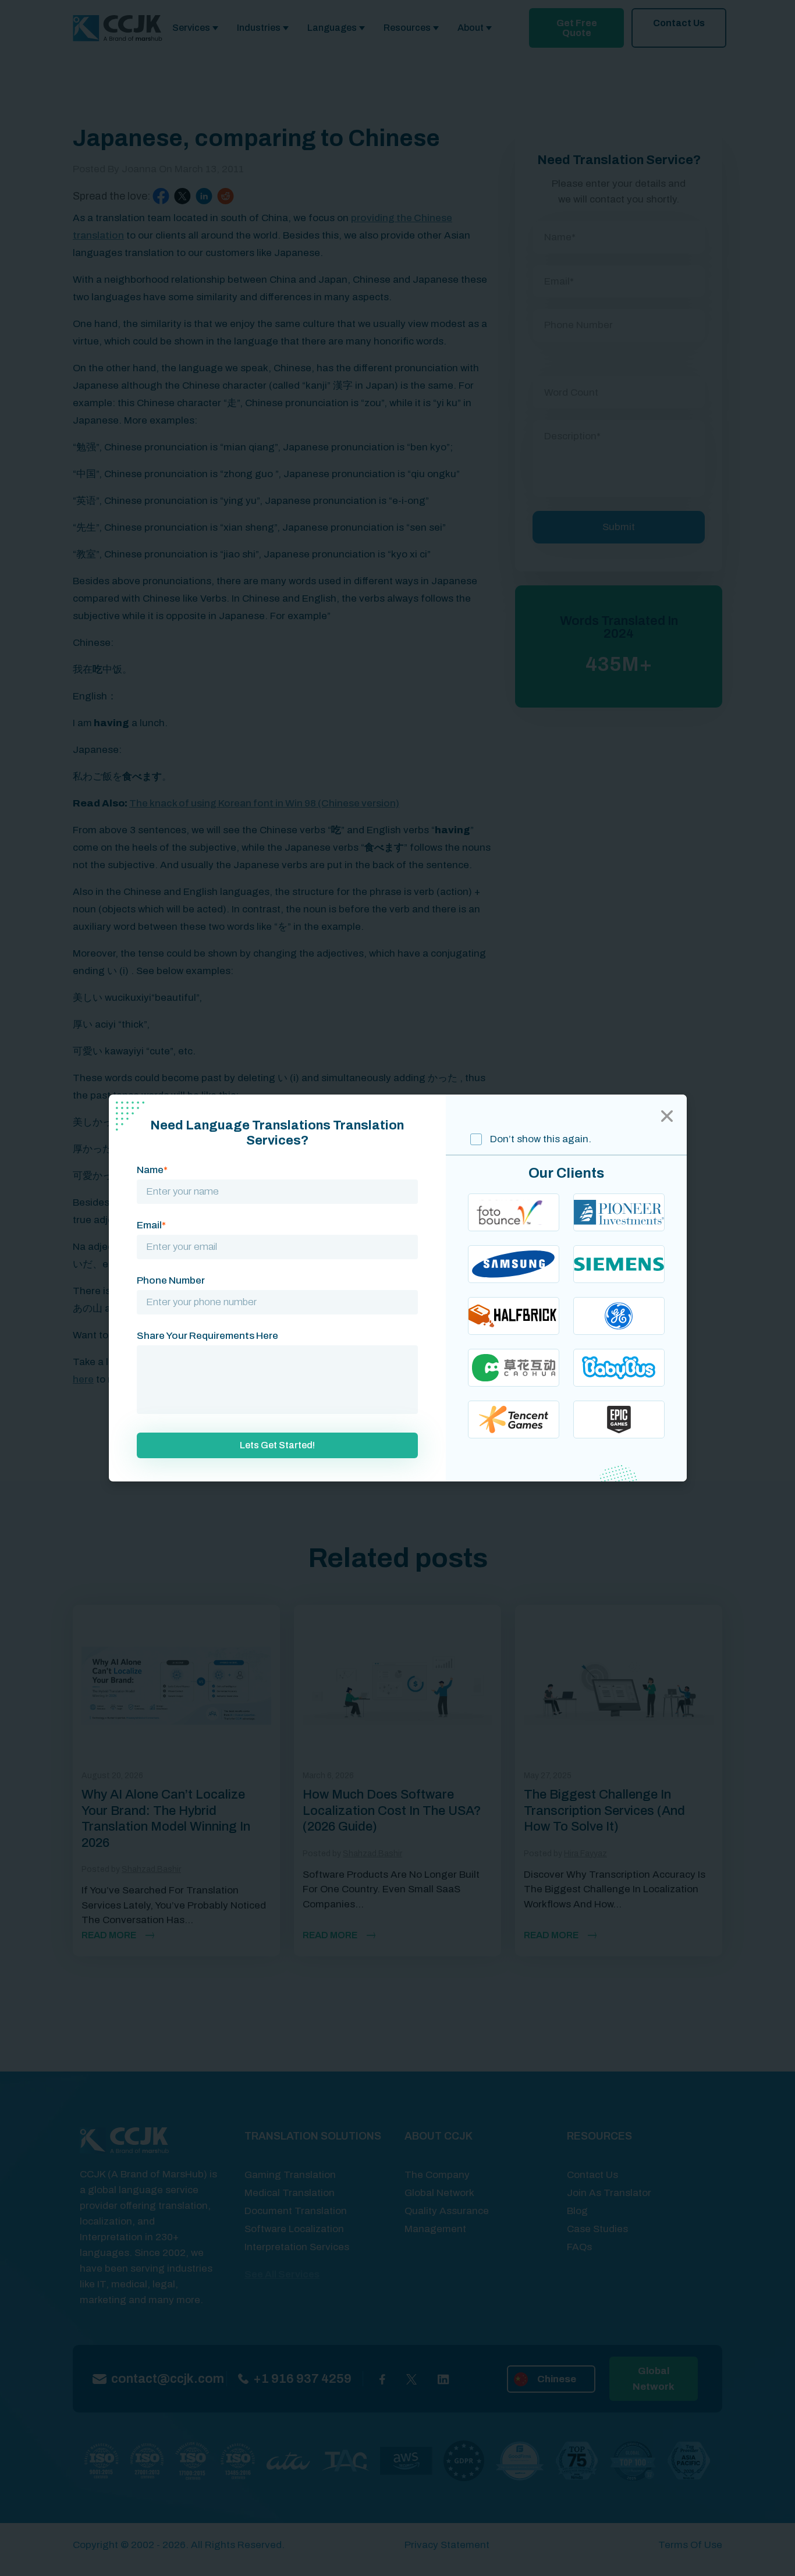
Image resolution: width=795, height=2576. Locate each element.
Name (152, 1170)
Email (151, 1225)
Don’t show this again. (540, 1139)
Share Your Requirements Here (207, 1336)
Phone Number (171, 1280)
